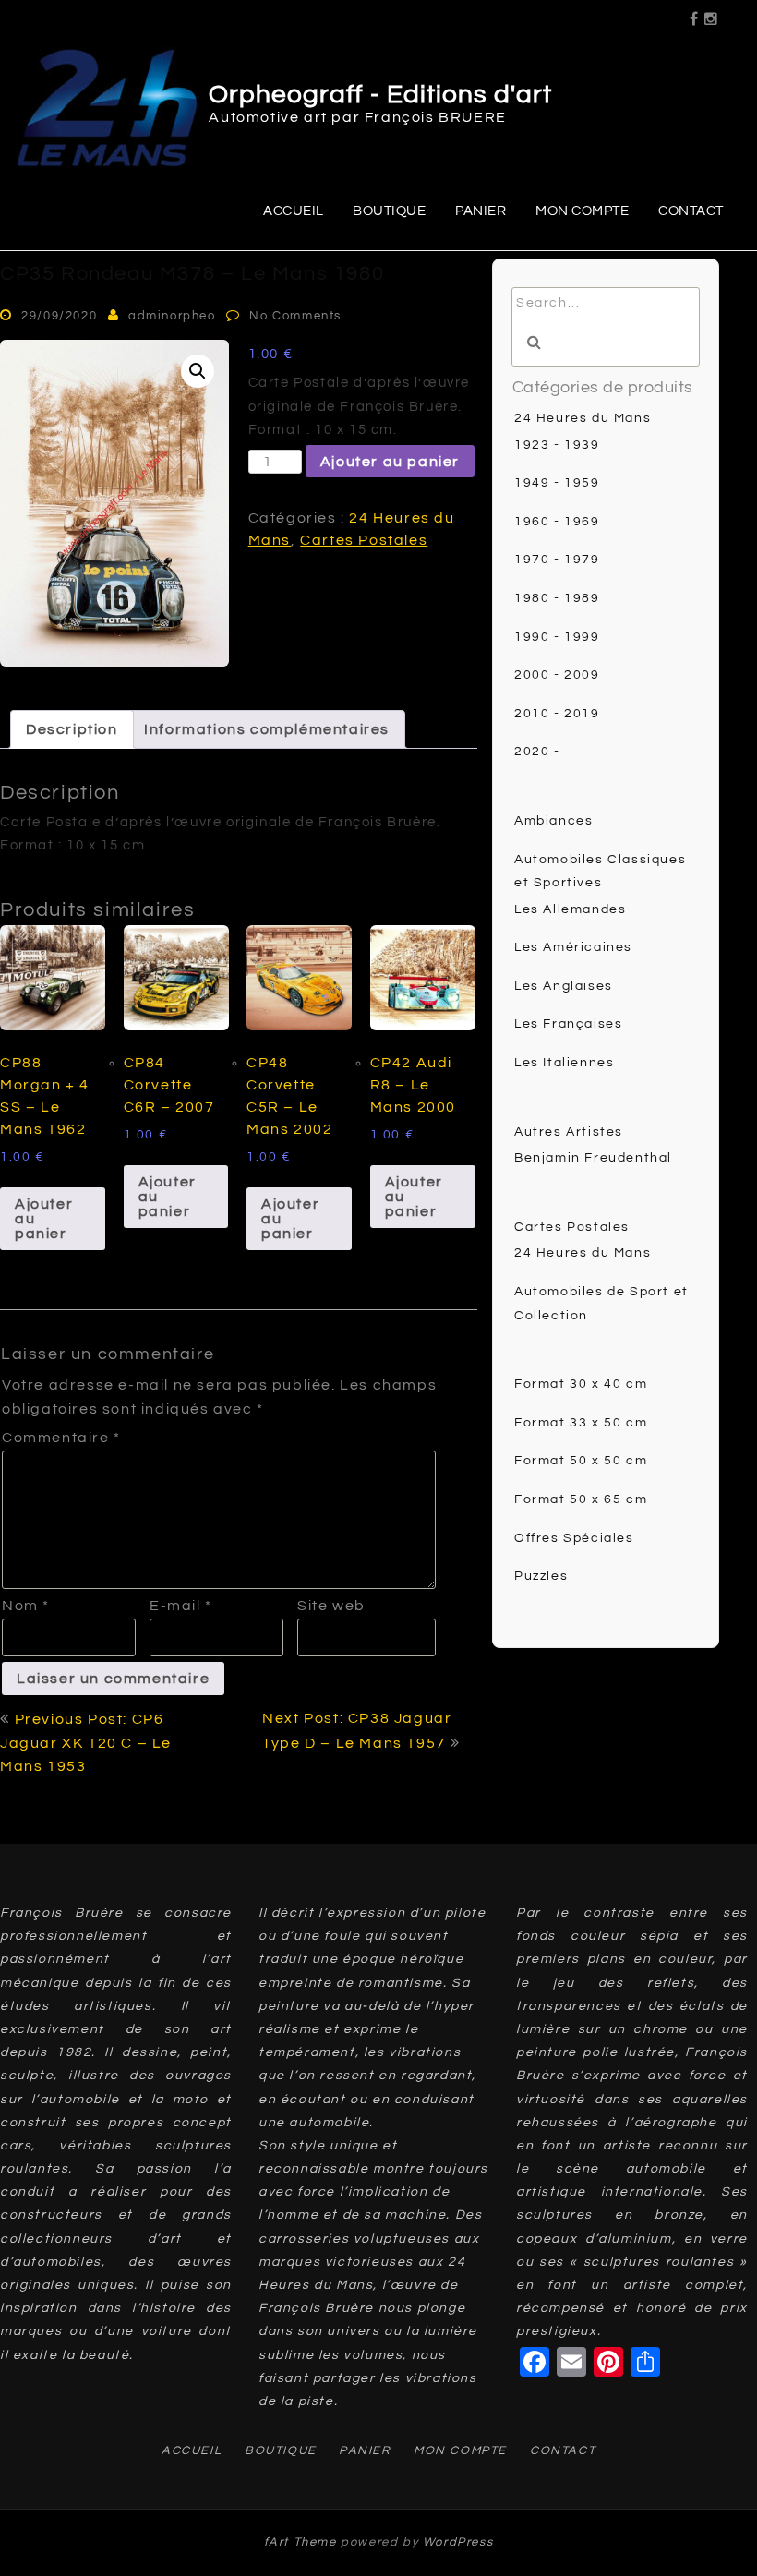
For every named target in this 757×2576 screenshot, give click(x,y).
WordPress (458, 2542)
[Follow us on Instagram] (712, 12)
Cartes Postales (364, 540)
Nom (26, 1606)
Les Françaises (568, 1024)
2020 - (537, 752)
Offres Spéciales (574, 1538)
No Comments (295, 316)
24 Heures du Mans (583, 418)
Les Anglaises (564, 986)
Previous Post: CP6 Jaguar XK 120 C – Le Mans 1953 (86, 1743)
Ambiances (553, 821)
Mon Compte (582, 211)
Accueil (294, 211)
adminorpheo (172, 316)
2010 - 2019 (557, 714)
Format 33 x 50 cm (581, 1423)
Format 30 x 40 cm (581, 1384)
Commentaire (61, 1438)
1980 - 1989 (557, 598)
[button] (198, 371)
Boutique (389, 211)
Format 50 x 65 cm (581, 1499)
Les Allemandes (570, 909)
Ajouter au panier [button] (44, 1219)
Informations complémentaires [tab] (267, 729)
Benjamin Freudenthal (593, 1158)
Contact (691, 211)
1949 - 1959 (557, 483)
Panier (481, 211)
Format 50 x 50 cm (581, 1461)
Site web (331, 1606)
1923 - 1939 (557, 445)
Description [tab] (72, 729)
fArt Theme (300, 2542)
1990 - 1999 (557, 637)
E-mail (181, 1606)
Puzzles (541, 1576)
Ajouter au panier (390, 462)
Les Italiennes (564, 1063)
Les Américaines (573, 947)
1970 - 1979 (557, 560)
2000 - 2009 (557, 675)
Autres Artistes (569, 1132)
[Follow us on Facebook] (695, 12)
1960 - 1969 (557, 522)
